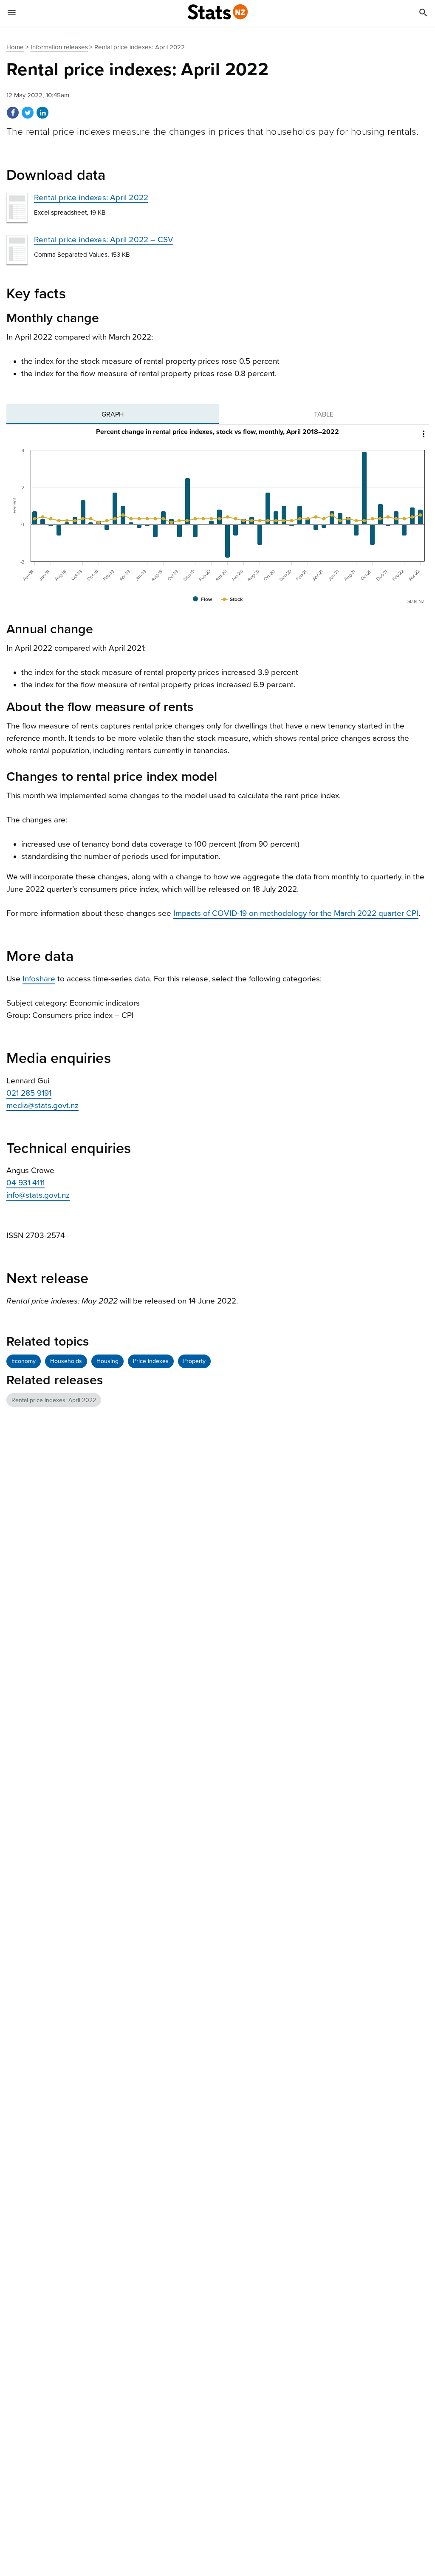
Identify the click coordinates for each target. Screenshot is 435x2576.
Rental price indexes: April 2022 (91, 198)
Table (324, 414)
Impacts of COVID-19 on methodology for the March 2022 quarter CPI (296, 913)
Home (15, 47)
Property (194, 1361)
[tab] (113, 414)
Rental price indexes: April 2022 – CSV (104, 240)
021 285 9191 (29, 1093)
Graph (113, 414)
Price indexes (151, 1361)
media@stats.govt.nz (42, 1105)
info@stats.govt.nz (38, 1195)
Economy (24, 1361)
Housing (107, 1361)
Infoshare (39, 979)
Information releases (59, 47)
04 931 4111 (25, 1183)
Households (66, 1361)
